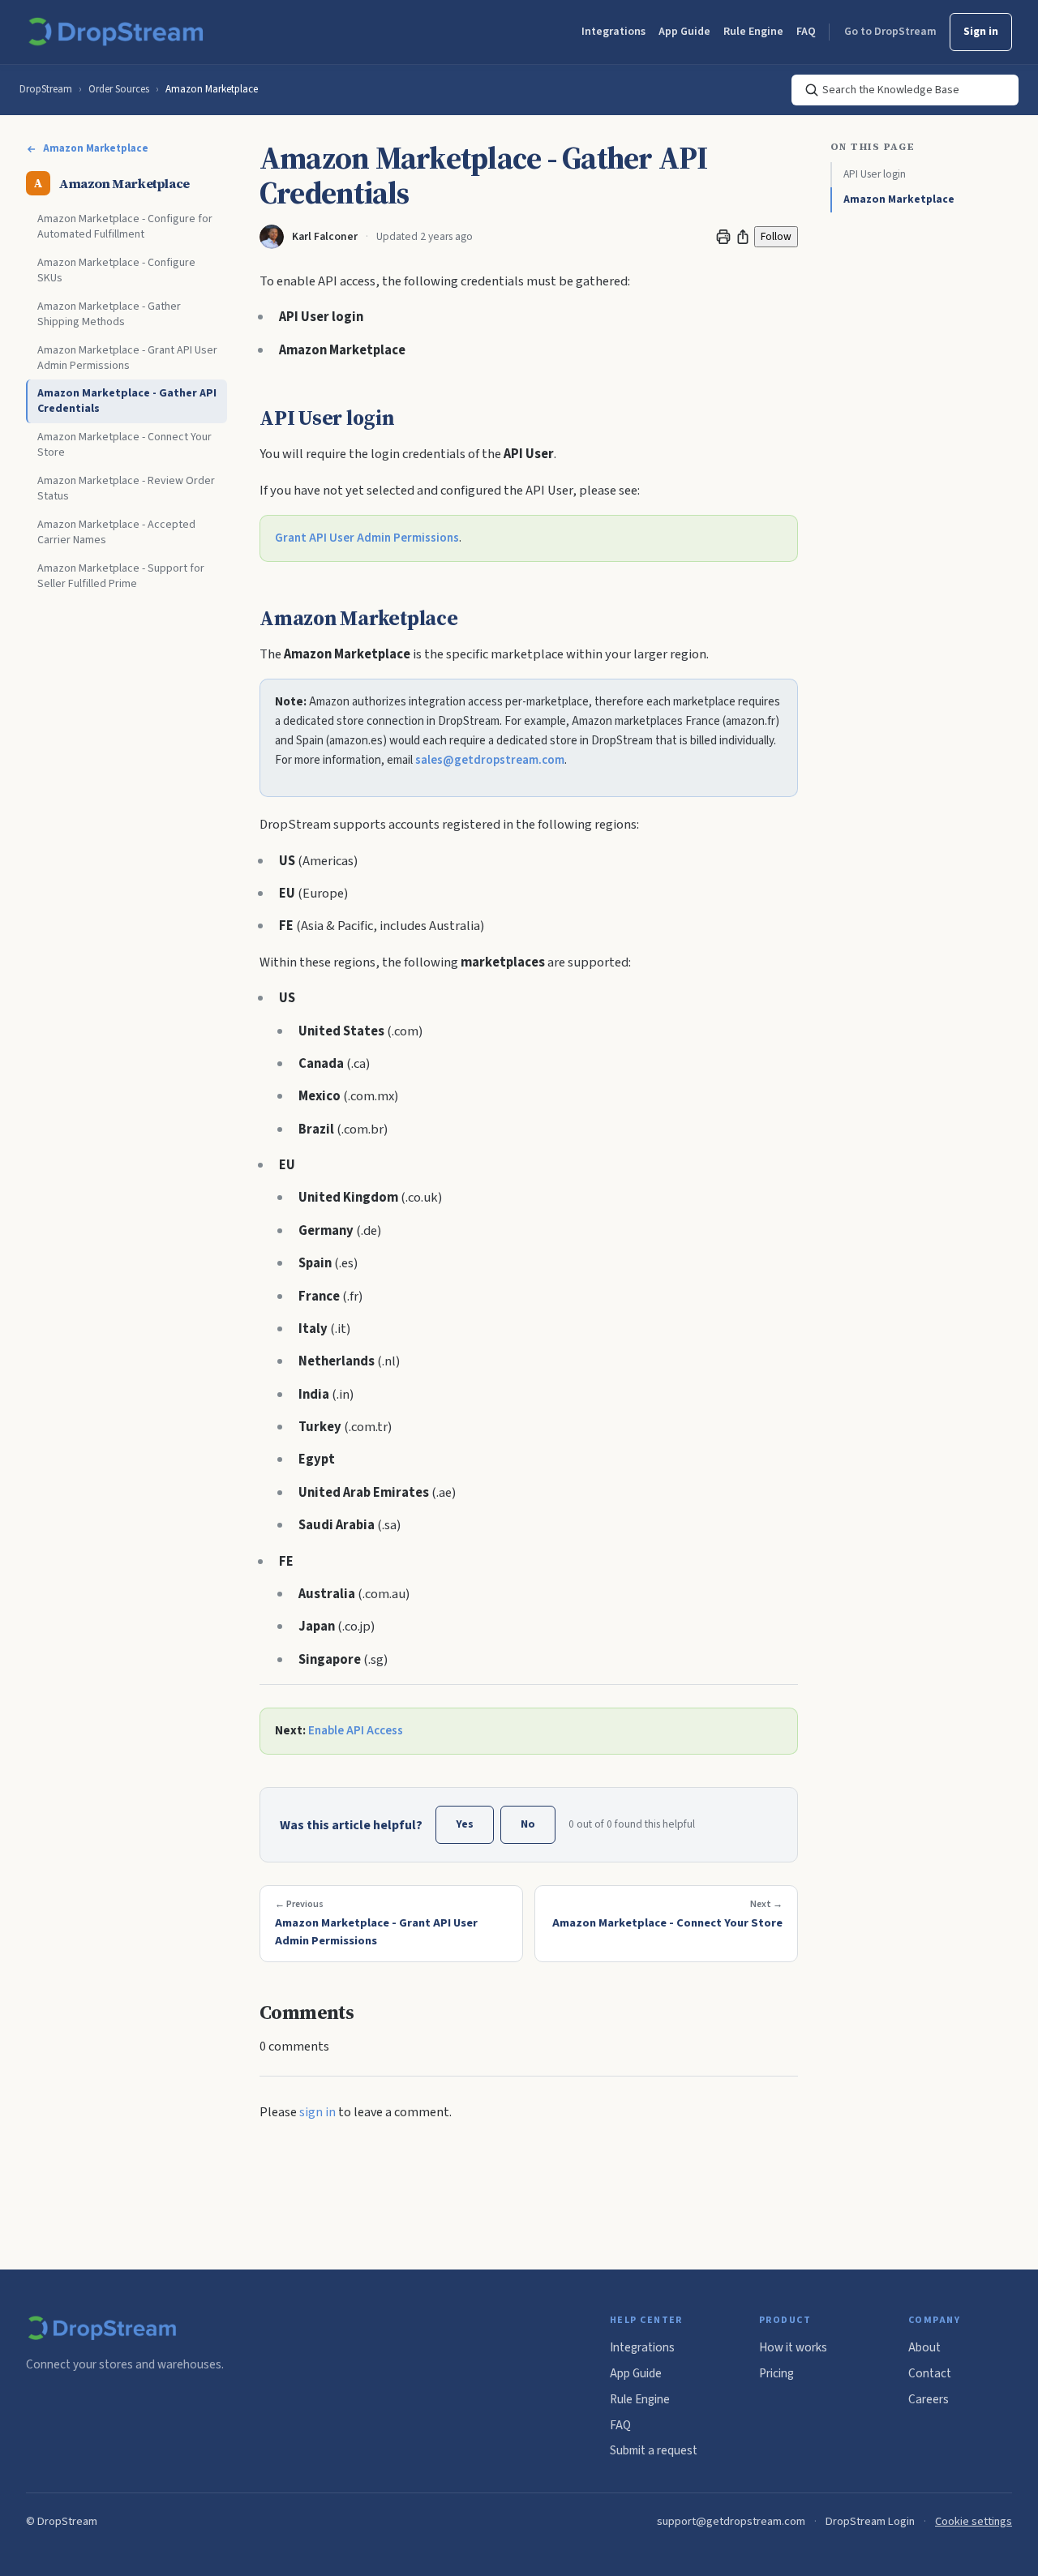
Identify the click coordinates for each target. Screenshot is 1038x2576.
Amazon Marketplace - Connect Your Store (124, 446)
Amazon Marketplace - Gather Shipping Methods (109, 314)
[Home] (119, 32)
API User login (875, 174)
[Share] (743, 237)
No (528, 1824)
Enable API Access (356, 1731)
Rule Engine (753, 32)
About (924, 2347)
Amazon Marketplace (212, 89)
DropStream (46, 89)
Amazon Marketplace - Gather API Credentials (127, 402)
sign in (317, 2112)
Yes (465, 1824)
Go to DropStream (890, 32)
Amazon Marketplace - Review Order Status (126, 489)
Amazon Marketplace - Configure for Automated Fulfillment (125, 227)
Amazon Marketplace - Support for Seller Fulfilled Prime (121, 576)
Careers (929, 2399)
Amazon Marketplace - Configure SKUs (116, 271)
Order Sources (119, 89)
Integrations (613, 32)
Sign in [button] (981, 32)
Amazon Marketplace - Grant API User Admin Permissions (127, 358)
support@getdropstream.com (731, 2521)
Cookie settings (974, 2521)
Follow (776, 236)
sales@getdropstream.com (490, 760)
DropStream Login (870, 2521)
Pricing (776, 2373)
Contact (930, 2373)
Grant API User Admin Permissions (367, 538)
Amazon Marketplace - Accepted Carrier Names (116, 532)
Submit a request (654, 2450)
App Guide (684, 32)
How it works (793, 2347)
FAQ (806, 32)
